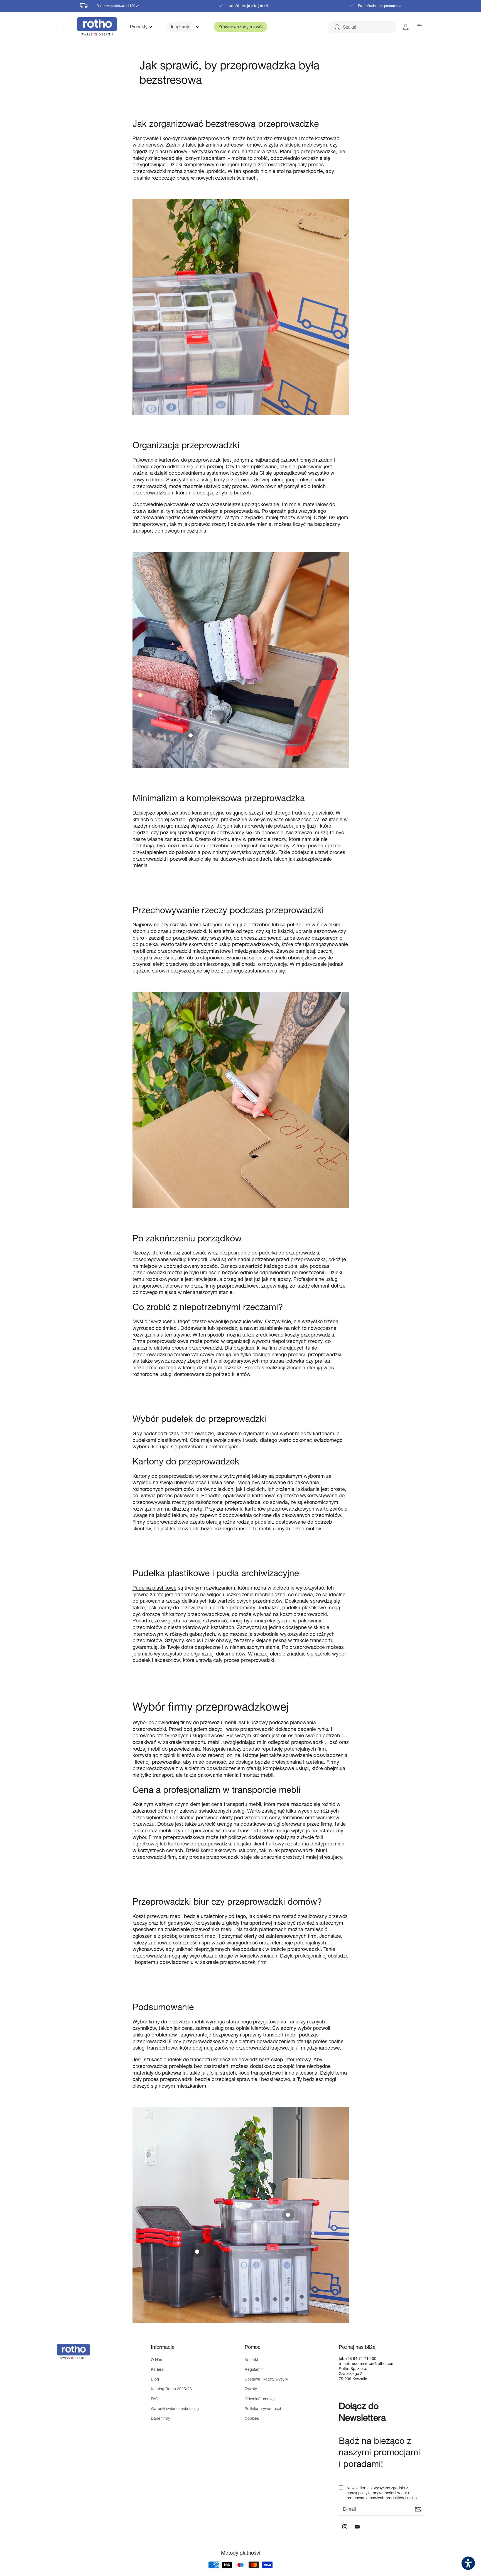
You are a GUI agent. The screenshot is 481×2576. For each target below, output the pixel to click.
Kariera (157, 2369)
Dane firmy (160, 2418)
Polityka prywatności (263, 2408)
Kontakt (251, 2360)
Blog (155, 2379)
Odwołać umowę (260, 2399)
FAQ (155, 2399)
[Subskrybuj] (418, 2510)
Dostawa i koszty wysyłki (266, 2379)
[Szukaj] (337, 27)
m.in (262, 1742)
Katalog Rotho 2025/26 (171, 2389)
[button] (67, 27)
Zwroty (251, 2389)
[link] (419, 27)
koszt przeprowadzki (303, 1614)
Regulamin (254, 2369)
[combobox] (362, 27)
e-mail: (345, 2363)
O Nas (156, 2360)
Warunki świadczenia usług (175, 2408)
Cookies (252, 2418)
